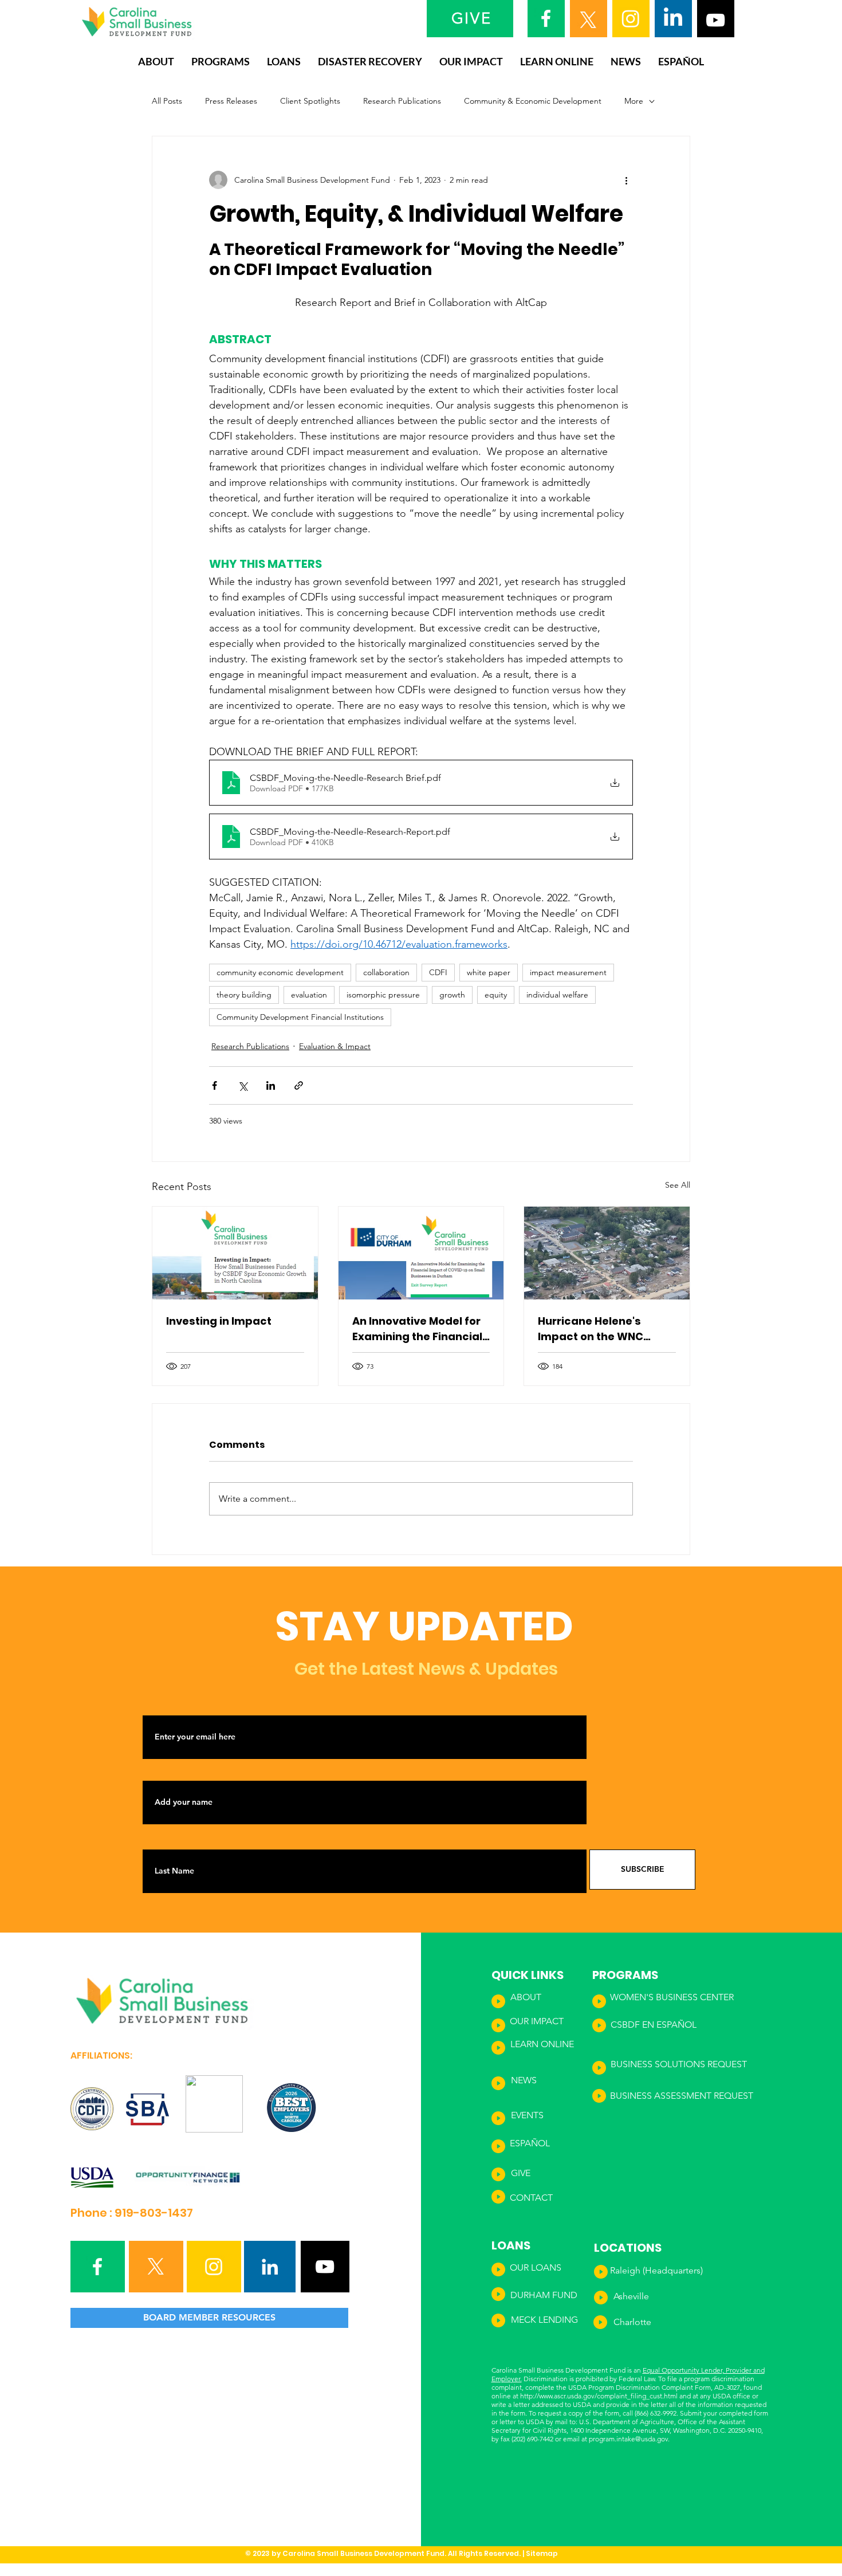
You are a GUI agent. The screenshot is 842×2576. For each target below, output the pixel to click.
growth (452, 995)
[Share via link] (299, 1085)
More (634, 101)
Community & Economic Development (533, 101)
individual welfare (557, 995)
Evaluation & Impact (335, 1046)
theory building (244, 995)
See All (678, 1185)
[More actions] (626, 180)
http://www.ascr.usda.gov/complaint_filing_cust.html (599, 2396)
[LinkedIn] (673, 18)
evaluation (309, 995)
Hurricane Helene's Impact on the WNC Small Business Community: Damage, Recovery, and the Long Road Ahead (602, 1329)
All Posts (167, 101)
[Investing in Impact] (235, 1253)
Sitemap (542, 2553)
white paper (489, 972)
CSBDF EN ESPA (644, 2025)
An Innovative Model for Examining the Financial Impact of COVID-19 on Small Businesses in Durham (417, 1329)
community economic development (280, 972)
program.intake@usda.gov (628, 2439)
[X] (588, 20)
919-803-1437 (154, 2213)
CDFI (438, 972)
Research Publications (402, 101)
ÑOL (687, 2025)
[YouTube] (715, 20)
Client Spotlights (310, 101)
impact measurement (568, 972)
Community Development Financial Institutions (300, 1017)
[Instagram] (631, 18)
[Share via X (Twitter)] (243, 1085)
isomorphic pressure (383, 995)
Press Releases (231, 101)
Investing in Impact (219, 1321)
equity (496, 995)
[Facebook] (546, 18)
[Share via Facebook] (215, 1085)
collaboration (386, 972)
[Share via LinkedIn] (271, 1085)
